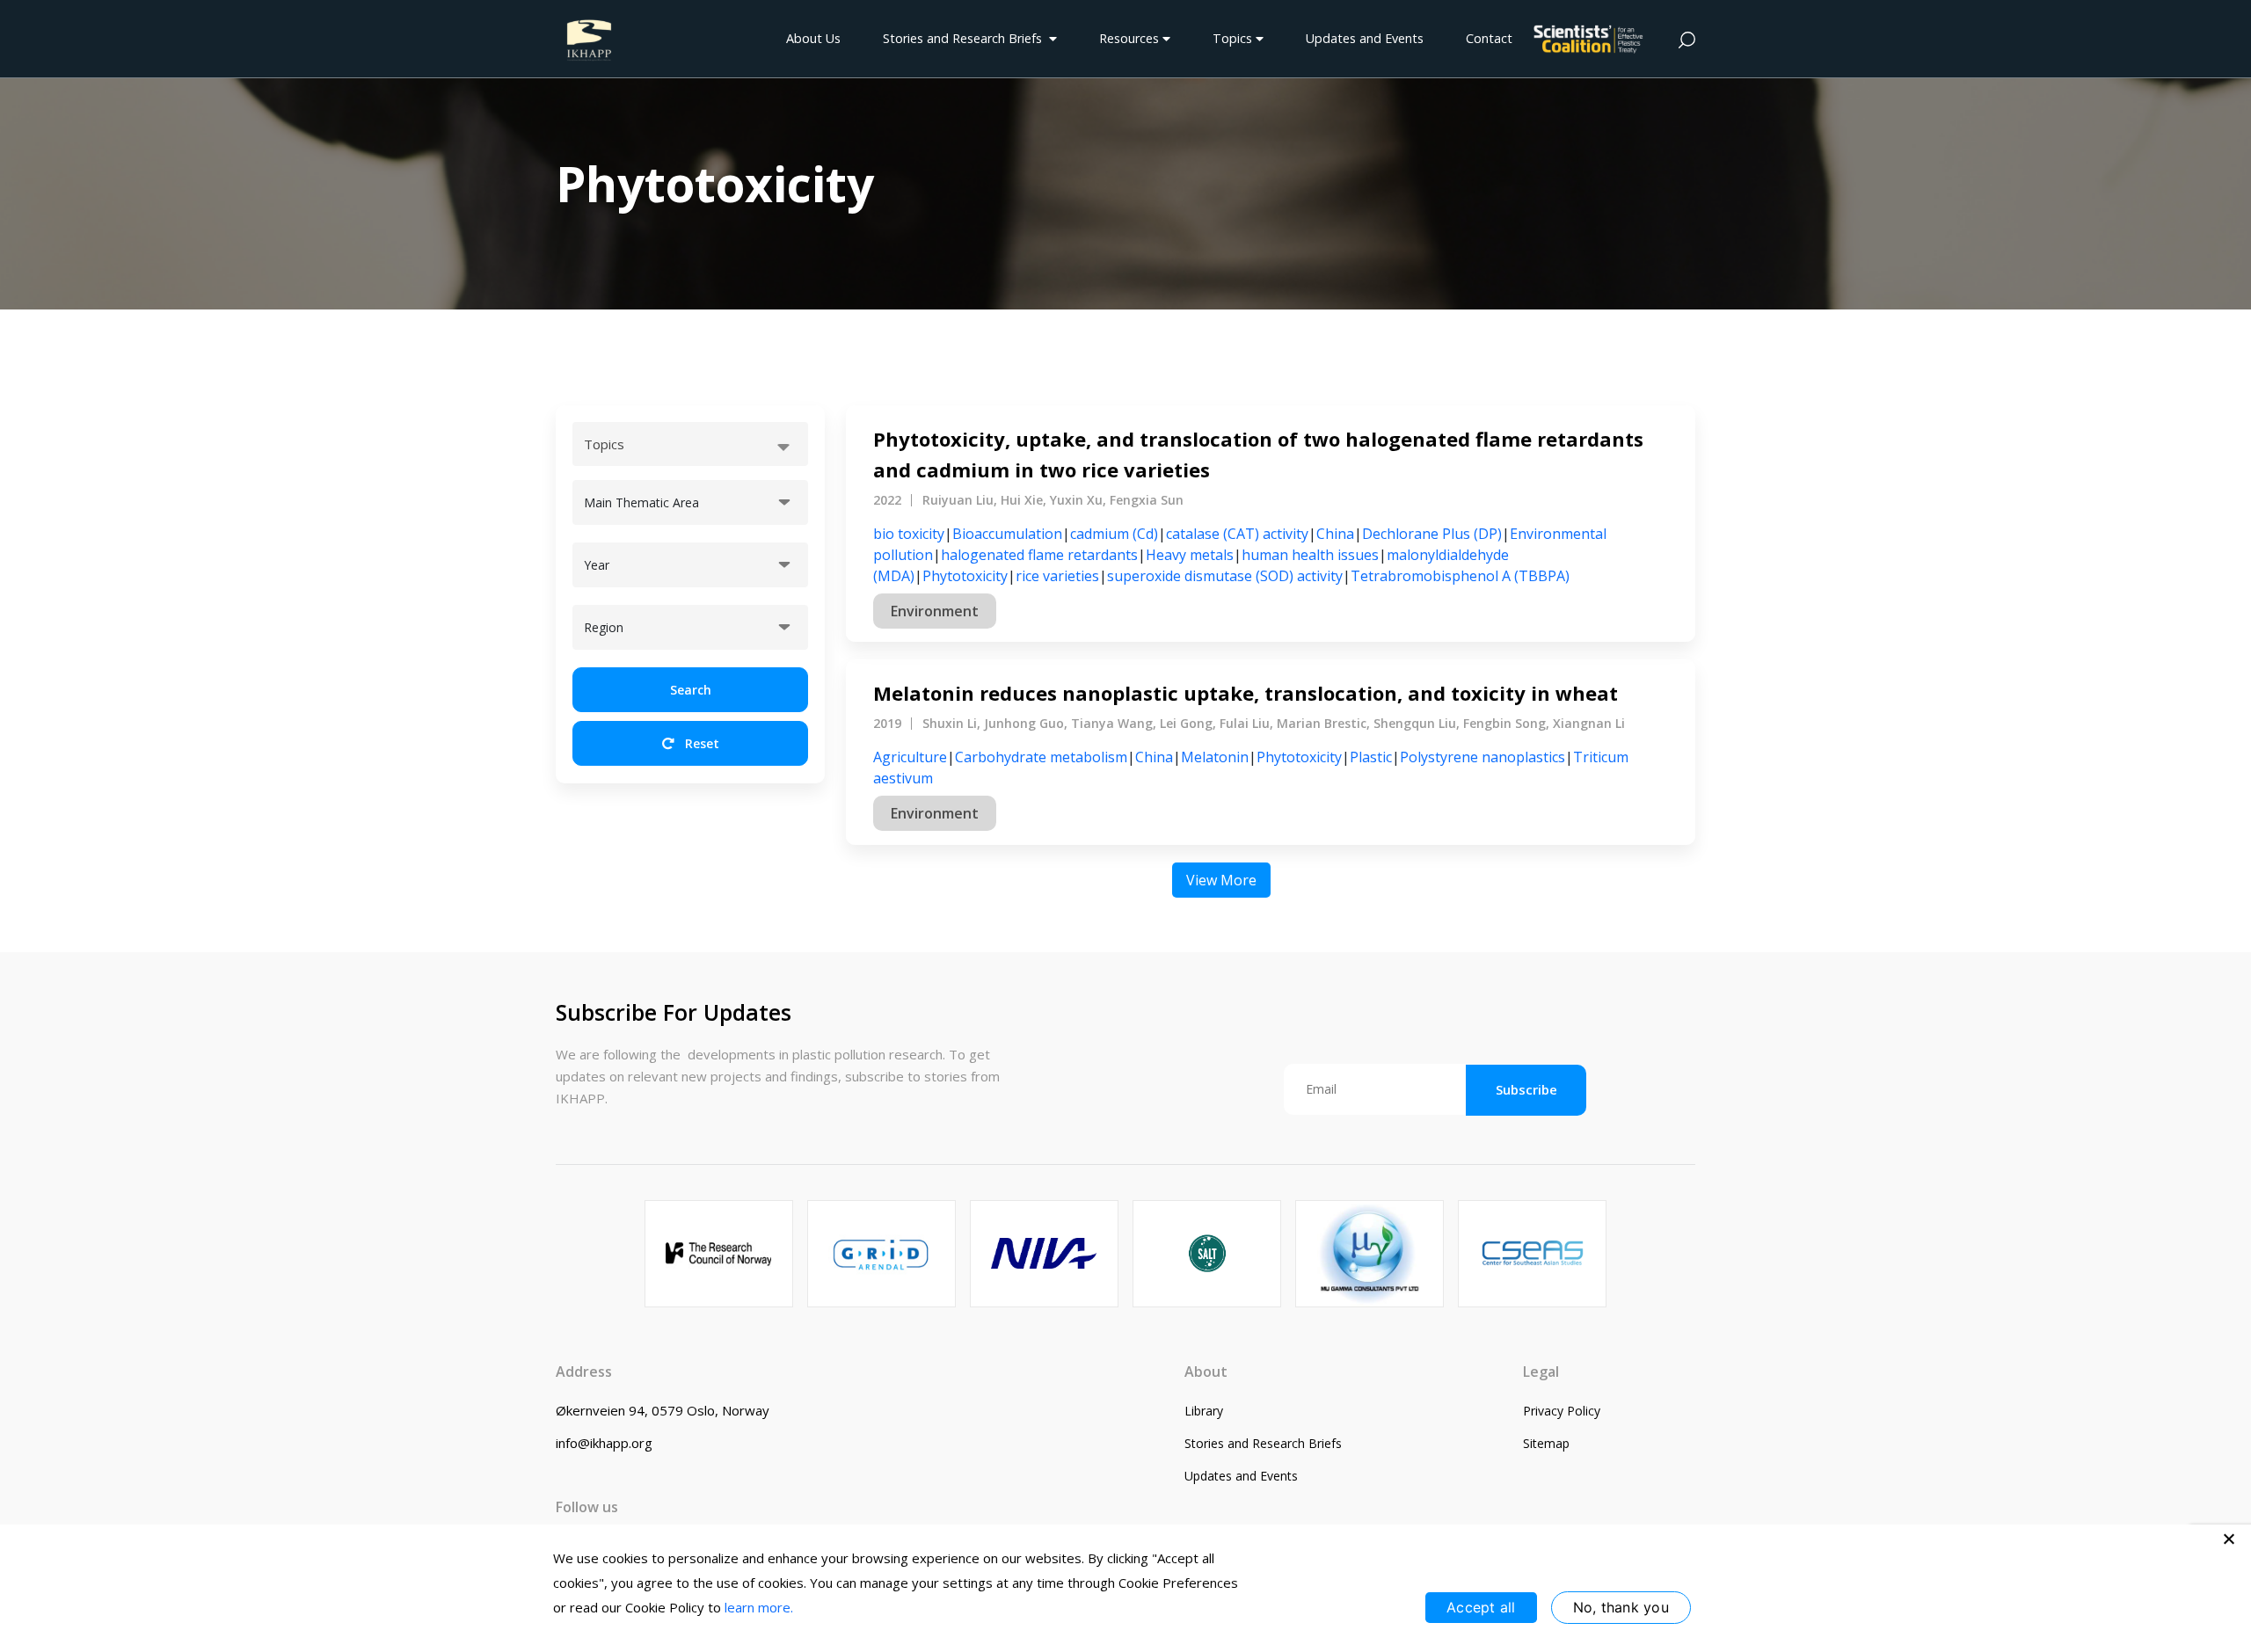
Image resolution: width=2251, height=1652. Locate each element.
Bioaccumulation (1007, 534)
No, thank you (1621, 1607)
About (1206, 1372)
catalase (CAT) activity (1237, 534)
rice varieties (1057, 576)
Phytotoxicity (965, 576)
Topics (1234, 38)
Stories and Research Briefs (966, 38)
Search (691, 690)
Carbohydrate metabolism (1041, 757)
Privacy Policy (1562, 1411)
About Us (813, 38)
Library (1204, 1411)
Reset (700, 743)
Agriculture (910, 757)
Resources (1131, 38)
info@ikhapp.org (604, 1443)
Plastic (1371, 757)
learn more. (759, 1607)
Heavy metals (1190, 555)
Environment (935, 611)
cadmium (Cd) (1114, 534)
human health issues (1310, 555)
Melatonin (1215, 757)
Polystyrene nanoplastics (1482, 757)
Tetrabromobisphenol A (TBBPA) (1460, 576)
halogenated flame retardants (1039, 555)
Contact (1489, 38)
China (1335, 534)
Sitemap (1546, 1443)
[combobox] (690, 444)
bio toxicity (909, 534)
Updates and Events (1365, 38)
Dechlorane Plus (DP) (1432, 534)
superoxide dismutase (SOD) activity (1225, 576)
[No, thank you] (2229, 1539)
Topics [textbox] (604, 444)
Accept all (1481, 1607)
